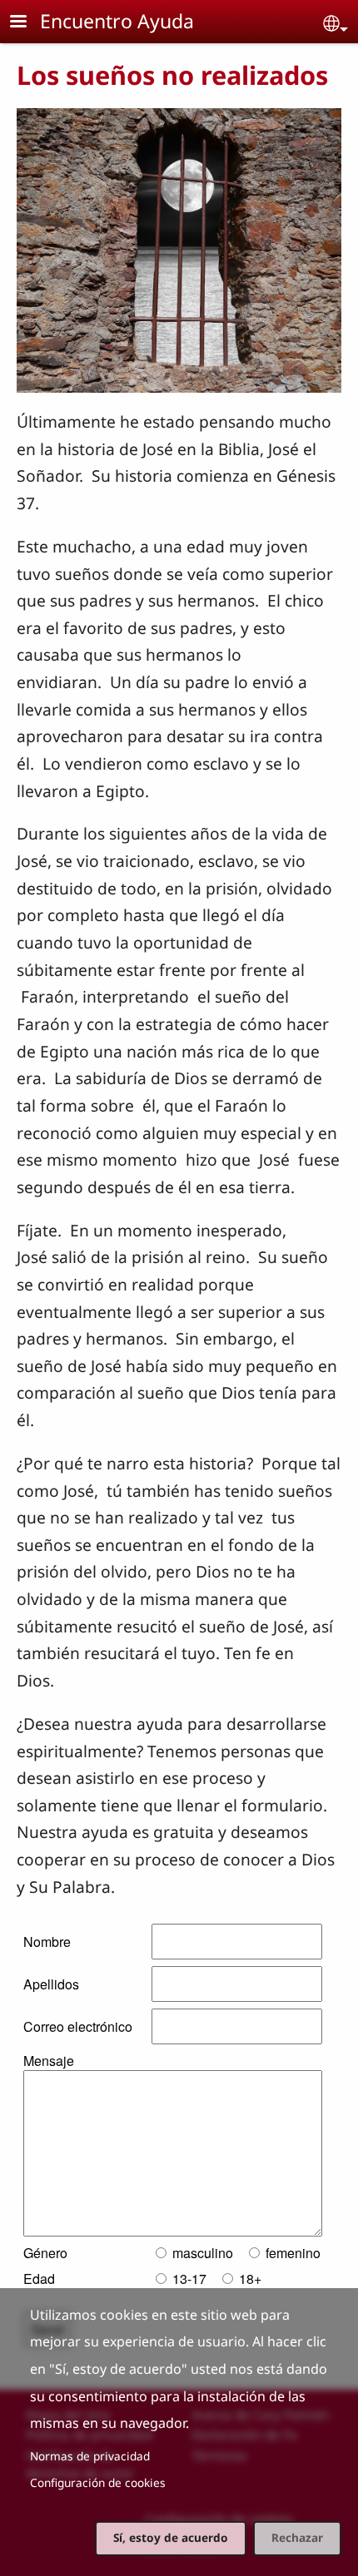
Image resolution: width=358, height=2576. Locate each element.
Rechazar (297, 2537)
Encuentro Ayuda (117, 21)
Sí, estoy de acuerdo (171, 2537)
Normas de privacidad (90, 2456)
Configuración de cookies (98, 2482)
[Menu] (28, 23)
